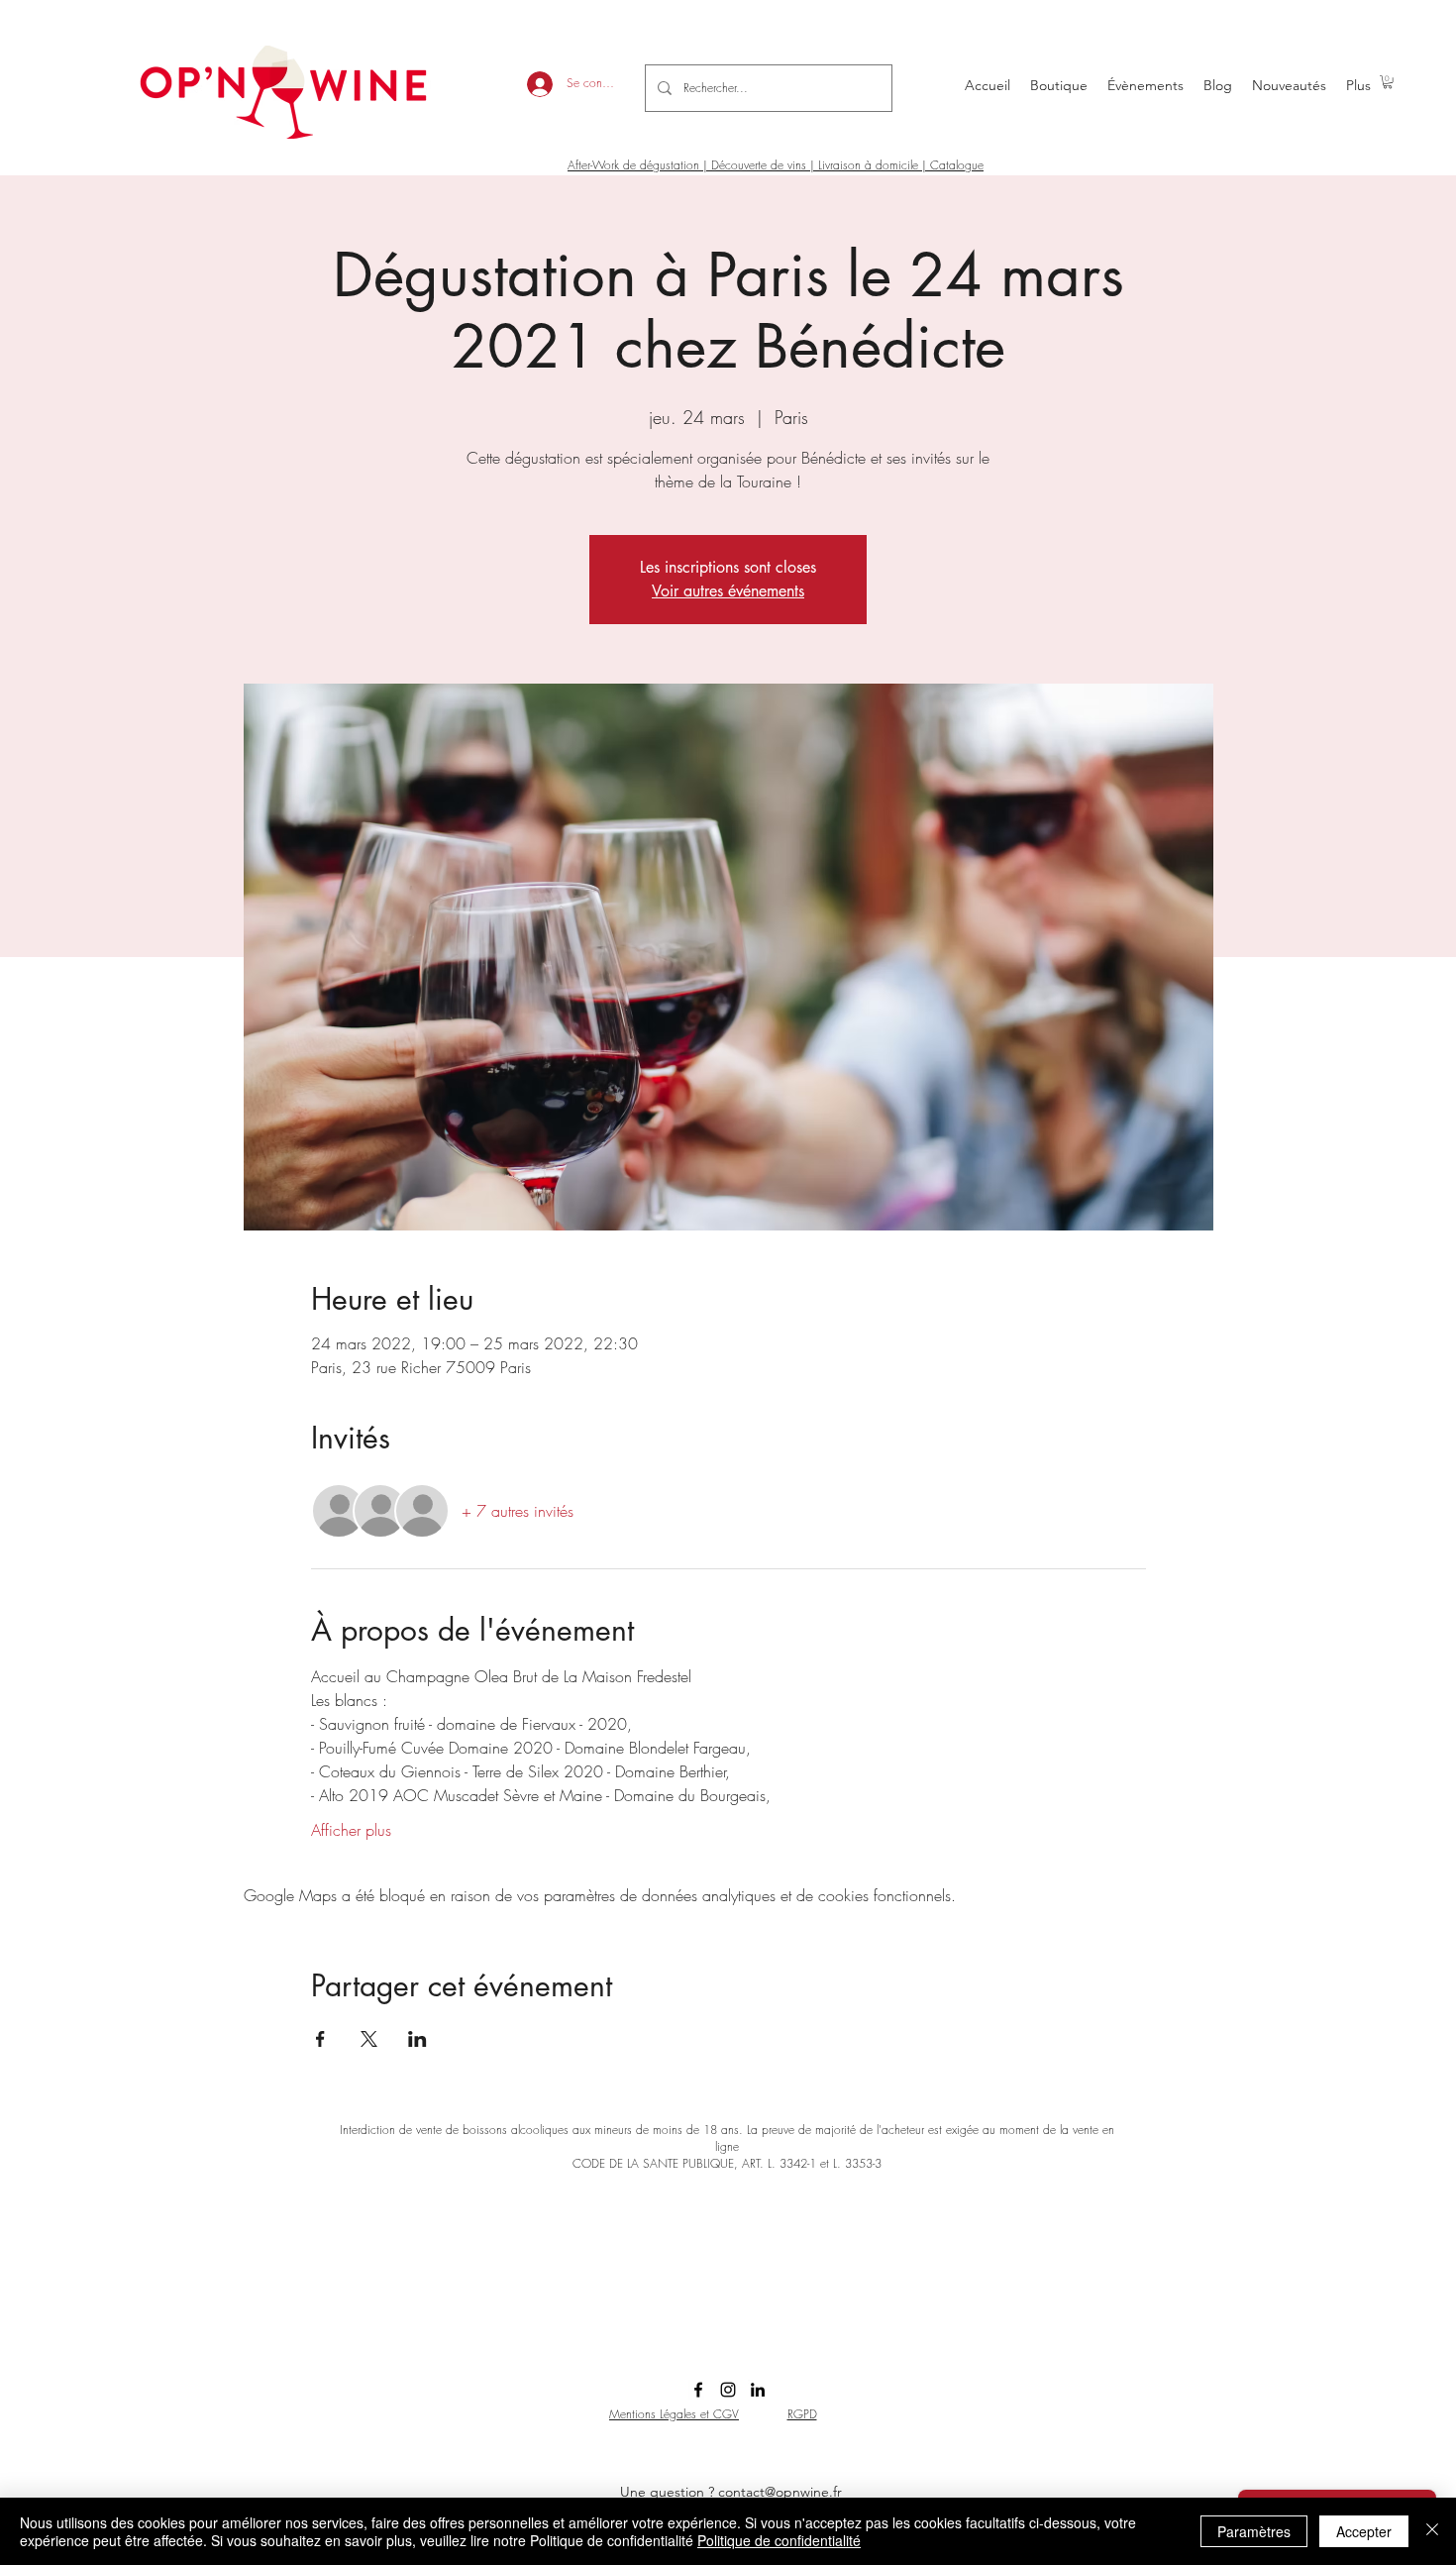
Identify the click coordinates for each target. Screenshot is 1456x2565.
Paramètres (1254, 2531)
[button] (1388, 82)
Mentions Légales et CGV (674, 2414)
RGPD (802, 2414)
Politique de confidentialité (779, 2540)
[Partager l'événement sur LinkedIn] (417, 2039)
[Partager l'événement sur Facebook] (320, 2039)
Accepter (1364, 2531)
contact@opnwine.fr (780, 2492)
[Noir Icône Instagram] (728, 2390)
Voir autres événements (728, 591)
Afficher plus (351, 1830)
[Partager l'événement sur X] (369, 2039)
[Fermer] (1432, 2531)
